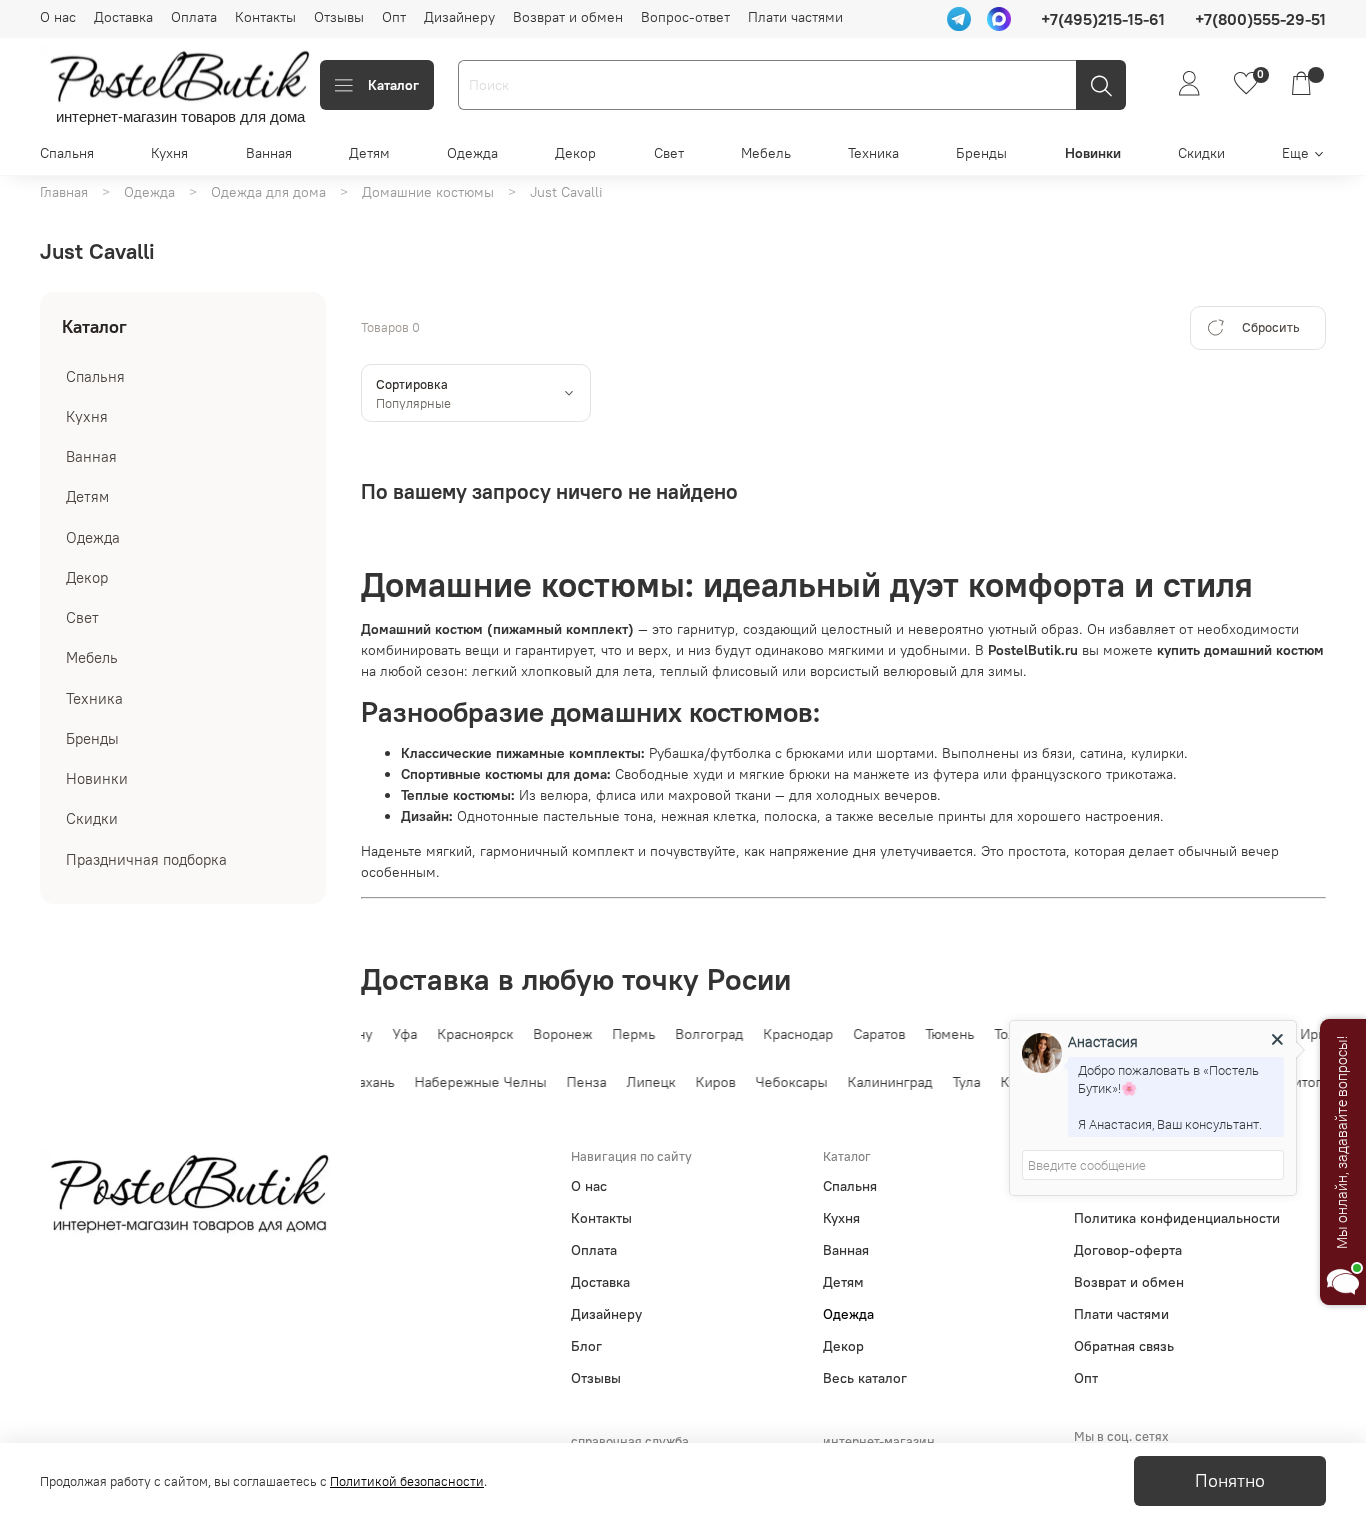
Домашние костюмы (428, 192)
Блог (586, 1346)
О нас (58, 17)
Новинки (1093, 153)
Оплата (194, 17)
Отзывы (339, 17)
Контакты (265, 17)
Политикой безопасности (407, 1481)
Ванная (269, 153)
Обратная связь (1124, 1346)
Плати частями (795, 17)
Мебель (766, 153)
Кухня (169, 153)
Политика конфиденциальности (1177, 1218)
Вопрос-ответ (685, 17)
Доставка (123, 17)
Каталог (393, 85)
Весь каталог (865, 1378)
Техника (873, 153)
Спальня (67, 153)
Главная (64, 192)
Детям (369, 153)
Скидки (1201, 153)
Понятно (1230, 1481)
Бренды (981, 153)
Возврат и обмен (568, 17)
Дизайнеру (459, 17)
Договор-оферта (1128, 1250)
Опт (394, 17)
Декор (575, 153)
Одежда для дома (268, 192)
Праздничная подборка (146, 859)
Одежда (472, 153)
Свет (669, 153)
